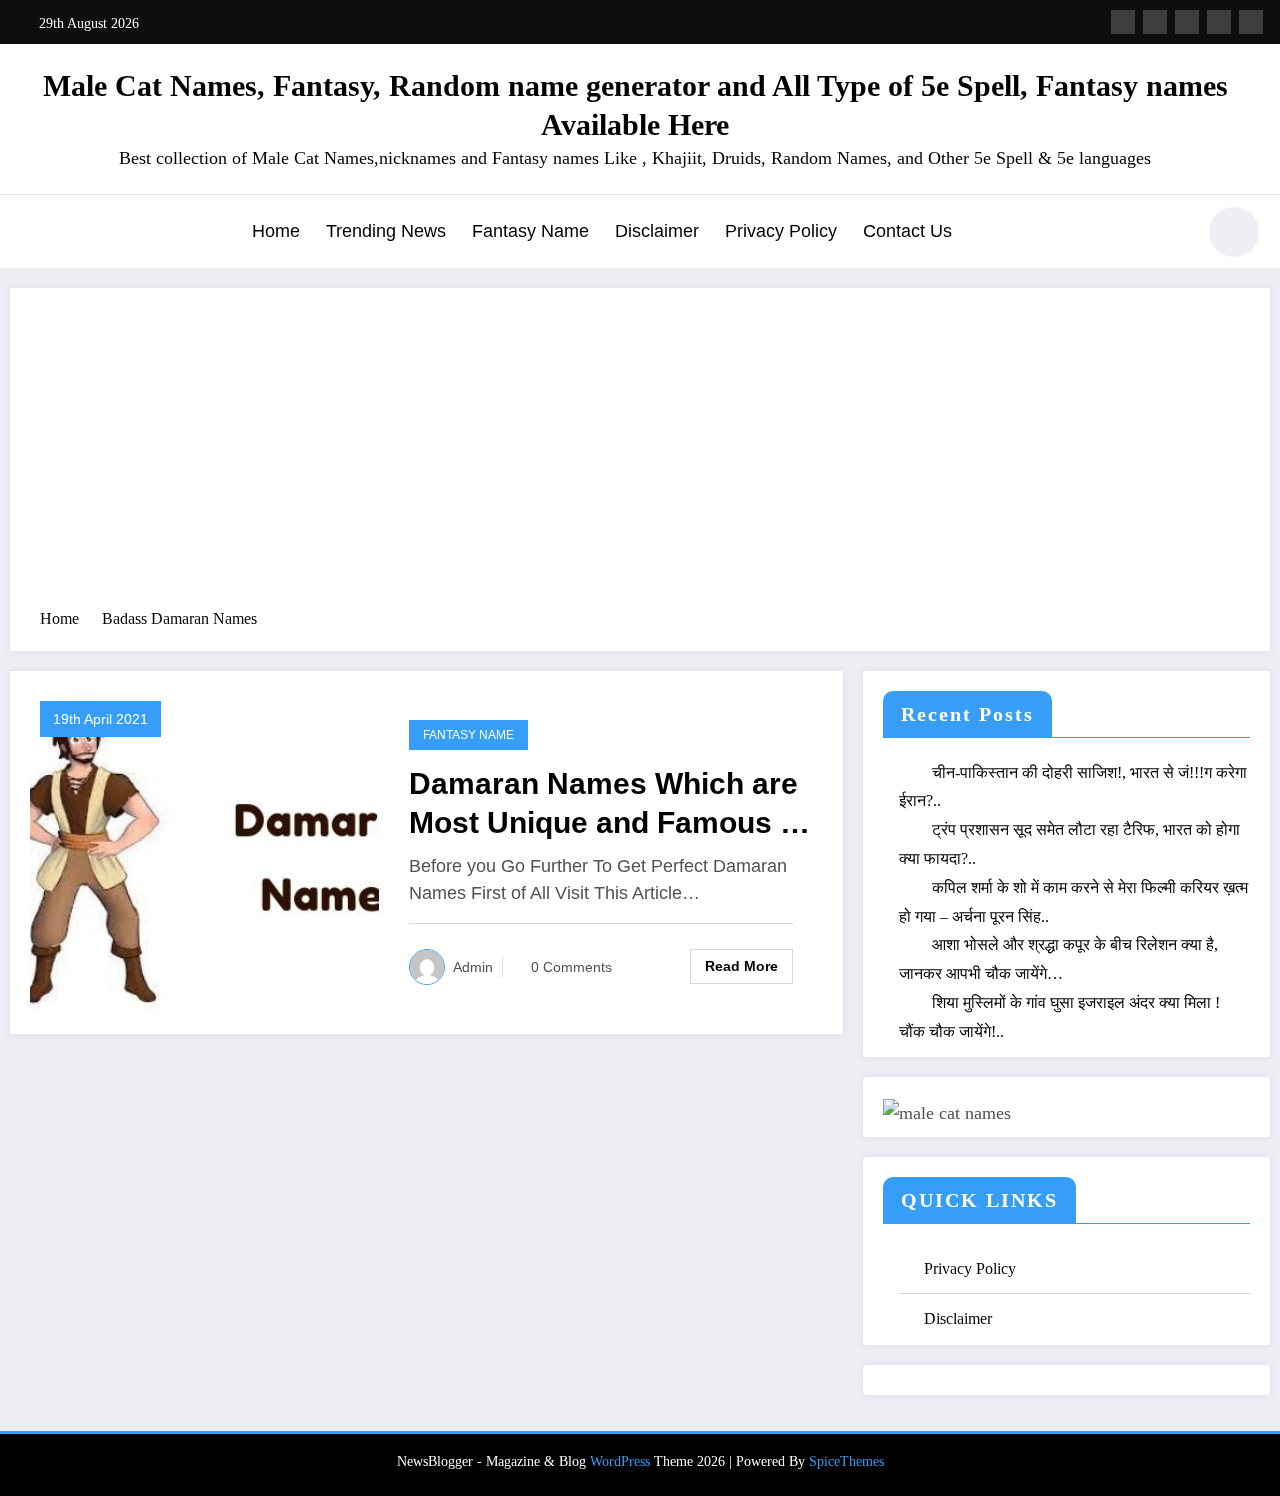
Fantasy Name (530, 231)
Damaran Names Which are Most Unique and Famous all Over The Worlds (611, 804)
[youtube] (1251, 22)
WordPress (620, 1461)
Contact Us (907, 231)
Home (276, 231)
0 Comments (571, 967)
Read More (741, 966)
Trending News (386, 231)
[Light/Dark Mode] (1234, 232)
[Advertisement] (640, 458)
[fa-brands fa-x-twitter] (1155, 22)
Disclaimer (657, 231)
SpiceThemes (846, 1461)
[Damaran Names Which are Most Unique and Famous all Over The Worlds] (204, 850)
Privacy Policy (781, 231)
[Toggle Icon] (35, 234)
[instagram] (1219, 22)
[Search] (1169, 235)
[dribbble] (1187, 22)
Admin (473, 967)
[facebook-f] (1123, 22)
